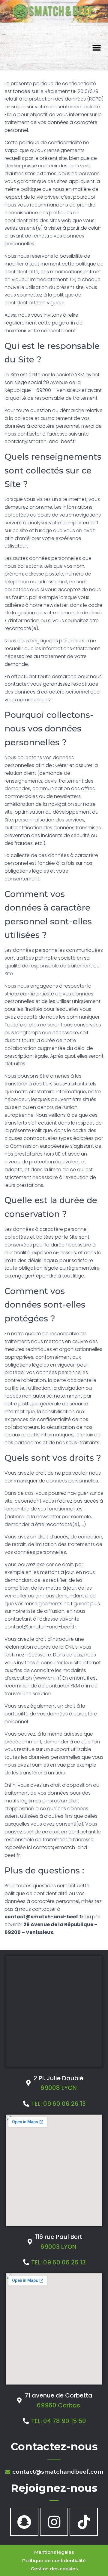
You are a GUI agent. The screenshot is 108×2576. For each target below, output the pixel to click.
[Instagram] (54, 2522)
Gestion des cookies (54, 2569)
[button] (97, 48)
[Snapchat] (24, 2522)
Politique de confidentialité (54, 2560)
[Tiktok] (84, 2522)
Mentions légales (54, 2552)
